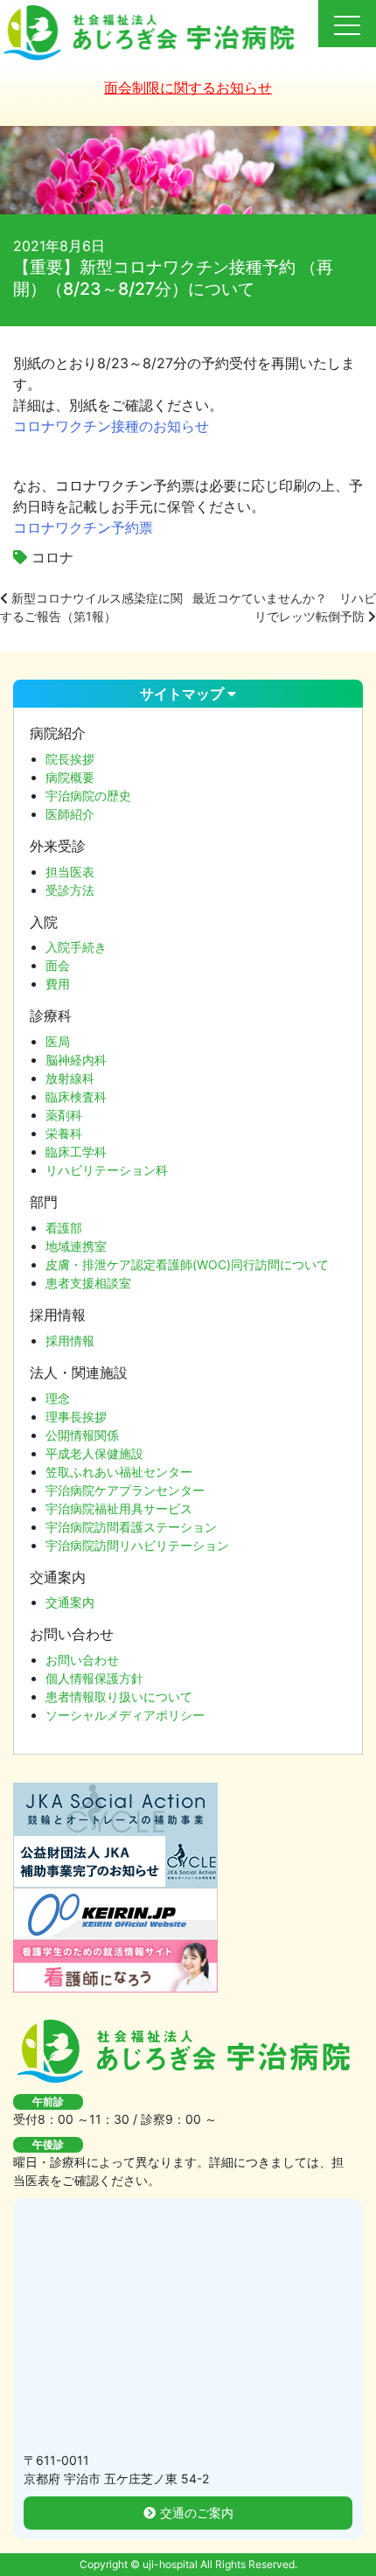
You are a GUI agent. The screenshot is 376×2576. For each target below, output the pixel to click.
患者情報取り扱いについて (119, 1696)
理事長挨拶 (76, 1417)
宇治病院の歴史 (88, 796)
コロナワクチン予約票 (83, 527)
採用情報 (70, 1340)
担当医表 (70, 872)
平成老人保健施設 (94, 1453)
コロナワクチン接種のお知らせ (111, 426)
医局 (58, 1041)
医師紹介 (70, 814)
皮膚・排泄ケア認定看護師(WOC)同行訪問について (187, 1264)
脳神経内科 (76, 1060)
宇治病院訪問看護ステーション (131, 1527)
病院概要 (70, 777)
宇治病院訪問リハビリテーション (137, 1545)
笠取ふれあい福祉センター (119, 1472)
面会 (58, 965)
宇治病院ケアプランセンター (125, 1490)
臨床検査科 (76, 1096)
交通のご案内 (197, 2513)
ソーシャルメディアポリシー (125, 1715)
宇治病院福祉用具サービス (119, 1508)
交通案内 (70, 1602)
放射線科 (70, 1078)
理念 (58, 1398)
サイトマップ (184, 694)
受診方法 (70, 890)
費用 (58, 984)
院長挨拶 (70, 759)
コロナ (52, 557)
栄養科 (64, 1133)
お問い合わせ (82, 1660)
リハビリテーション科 (107, 1170)
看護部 (64, 1228)
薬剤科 (64, 1115)
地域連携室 (76, 1246)
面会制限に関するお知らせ (188, 87)
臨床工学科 (76, 1152)
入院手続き (76, 947)
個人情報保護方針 (94, 1678)
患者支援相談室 (88, 1283)
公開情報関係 (82, 1435)
